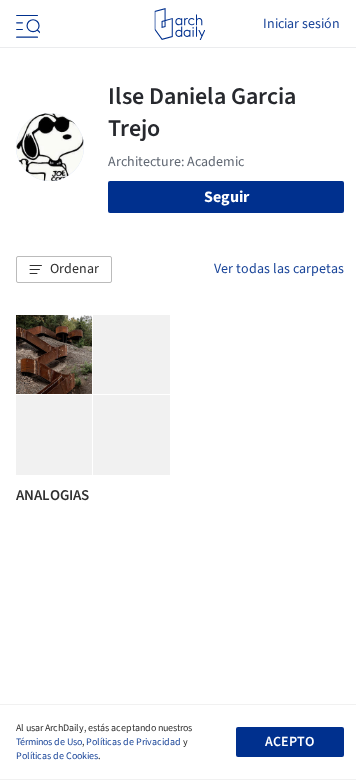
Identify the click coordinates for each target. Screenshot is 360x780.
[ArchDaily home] (179, 24)
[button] (64, 270)
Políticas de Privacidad (133, 742)
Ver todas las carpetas (279, 269)
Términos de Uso (49, 742)
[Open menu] (26, 24)
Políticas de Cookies (57, 756)
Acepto (289, 742)
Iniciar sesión (301, 24)
